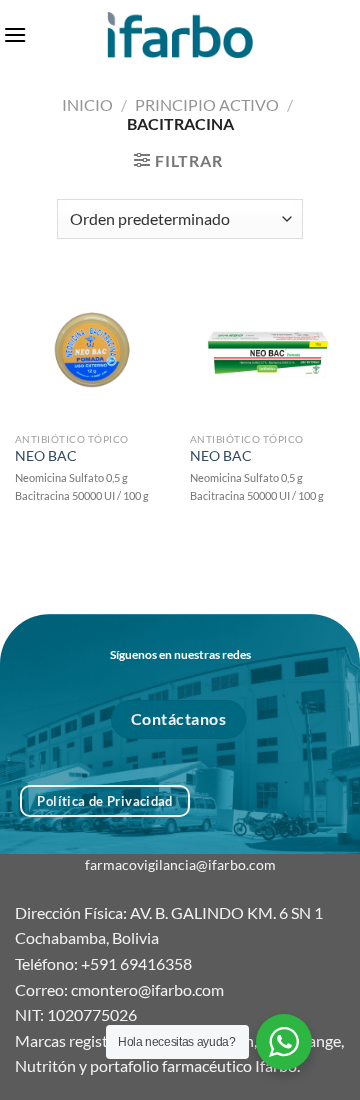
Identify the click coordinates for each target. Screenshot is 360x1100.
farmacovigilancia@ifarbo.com (180, 865)
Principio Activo (207, 104)
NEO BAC (46, 456)
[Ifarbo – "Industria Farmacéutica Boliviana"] (180, 34)
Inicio (87, 104)
